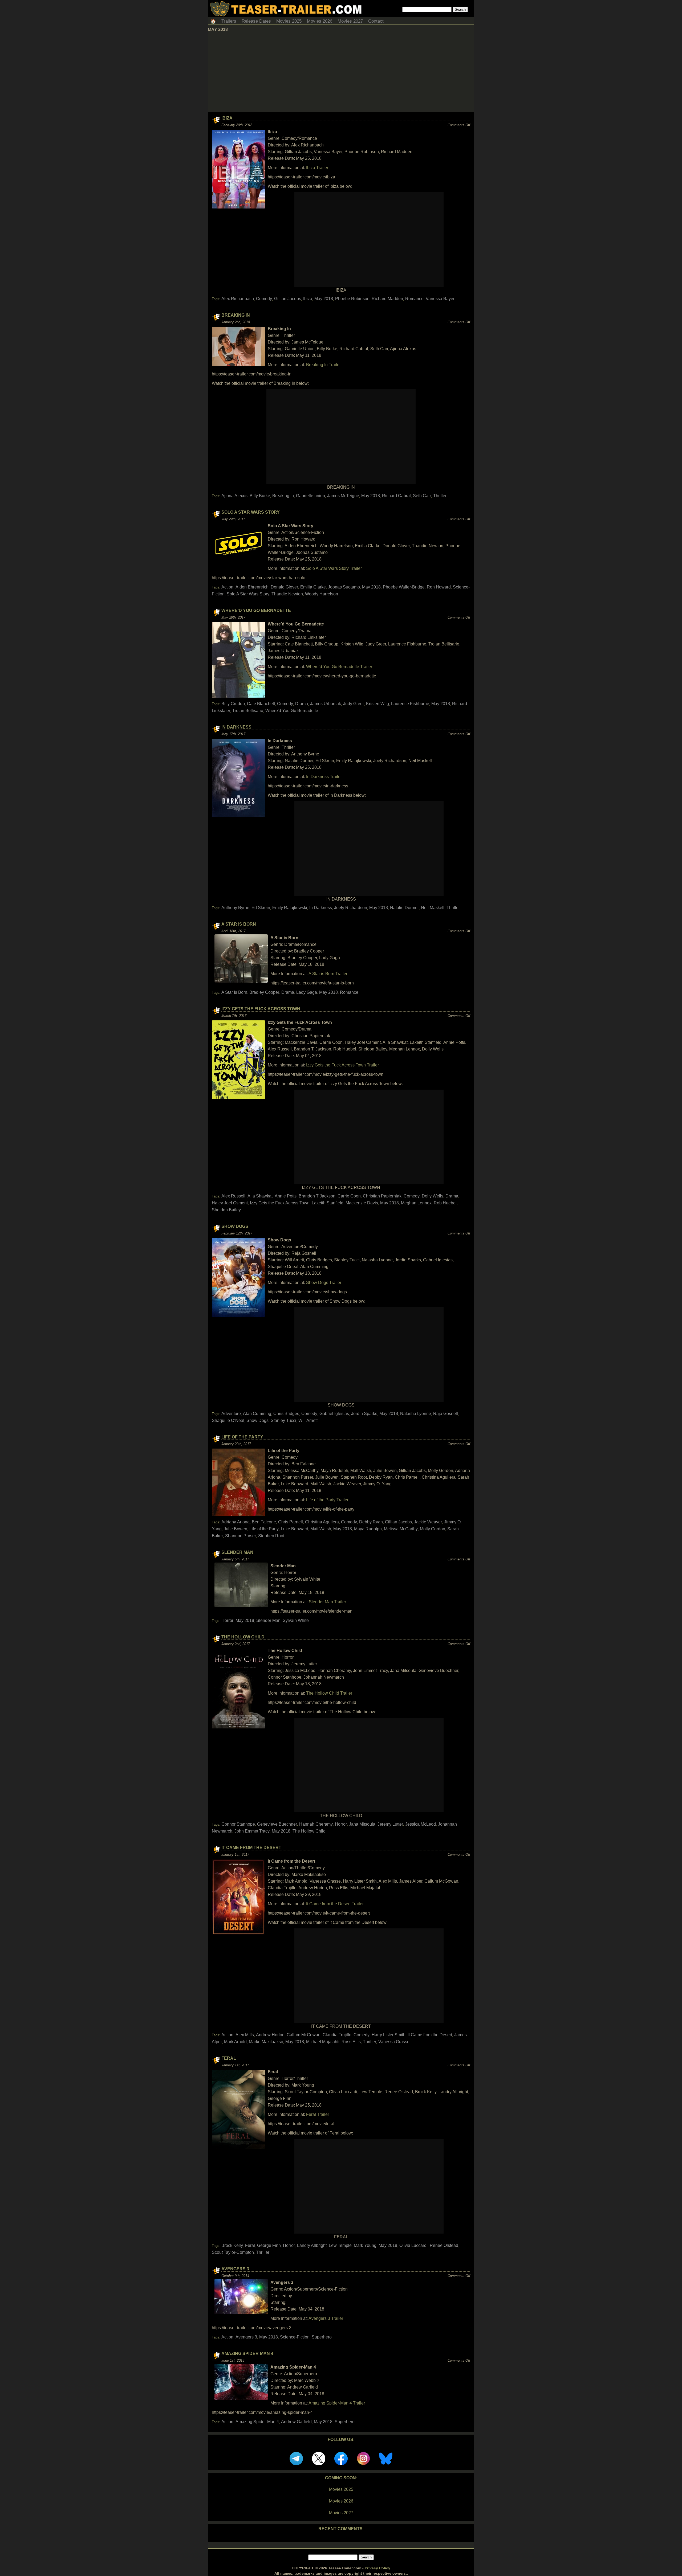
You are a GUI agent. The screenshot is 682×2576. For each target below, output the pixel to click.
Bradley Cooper (264, 992)
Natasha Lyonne (416, 1414)
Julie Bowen (236, 1529)
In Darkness (236, 727)
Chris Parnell (291, 1522)
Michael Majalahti (323, 2042)
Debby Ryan (371, 1522)
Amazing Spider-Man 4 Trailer (337, 2403)
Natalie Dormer (404, 908)
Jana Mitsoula (362, 1824)
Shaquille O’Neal (228, 1420)
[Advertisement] (341, 72)
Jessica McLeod (421, 1824)
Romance (414, 299)
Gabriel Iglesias (334, 1414)
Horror (227, 1620)
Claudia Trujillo (337, 2035)
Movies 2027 (350, 21)
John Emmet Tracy (252, 1831)
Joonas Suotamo (344, 587)
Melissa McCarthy (401, 1529)
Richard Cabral (396, 496)
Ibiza (227, 118)
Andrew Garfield (296, 2422)
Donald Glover (284, 587)
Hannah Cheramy (316, 1824)
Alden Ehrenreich (252, 587)
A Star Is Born (234, 992)
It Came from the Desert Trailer (335, 1904)
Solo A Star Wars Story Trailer (334, 568)
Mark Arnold (235, 2042)
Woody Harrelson (322, 594)
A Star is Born (239, 924)
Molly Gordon (433, 1529)
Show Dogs (235, 1226)
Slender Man (237, 1552)
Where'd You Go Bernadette (292, 711)
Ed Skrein (261, 908)
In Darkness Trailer (324, 777)
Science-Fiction (295, 2337)
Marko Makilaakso (266, 2042)
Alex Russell (233, 1196)
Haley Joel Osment (230, 1203)
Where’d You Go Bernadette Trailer (339, 667)
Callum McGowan (304, 2035)
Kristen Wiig (377, 704)
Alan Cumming (257, 1414)
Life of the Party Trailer (327, 1500)
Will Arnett (308, 1420)
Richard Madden (387, 299)
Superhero (322, 2337)
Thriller (440, 496)
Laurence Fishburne (410, 704)
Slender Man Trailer (327, 1602)
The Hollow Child (243, 1637)
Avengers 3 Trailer (326, 2318)
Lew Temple (340, 2245)
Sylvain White (296, 1620)
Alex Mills (245, 2035)
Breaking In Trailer (323, 365)
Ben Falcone (264, 1522)
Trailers (229, 21)
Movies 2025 (289, 21)
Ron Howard (439, 587)
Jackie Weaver (428, 1522)
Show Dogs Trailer (324, 1283)
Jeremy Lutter (390, 1824)
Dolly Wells (433, 1196)
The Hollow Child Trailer (329, 1693)
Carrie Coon (349, 1196)
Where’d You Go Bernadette (256, 610)
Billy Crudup (233, 704)
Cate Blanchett (261, 704)
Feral (229, 2058)
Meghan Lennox (416, 1203)
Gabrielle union (310, 496)
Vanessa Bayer (440, 299)
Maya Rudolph (368, 1529)
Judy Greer (354, 704)
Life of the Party (242, 1437)
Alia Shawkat (260, 1196)
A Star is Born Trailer (328, 974)
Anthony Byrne (235, 908)
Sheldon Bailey (226, 1210)
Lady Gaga (307, 992)
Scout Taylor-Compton (233, 2252)
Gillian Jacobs (288, 299)
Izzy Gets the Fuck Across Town (261, 1009)
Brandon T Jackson (317, 1196)
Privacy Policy (377, 2568)
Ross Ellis (351, 2042)
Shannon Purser (241, 1536)
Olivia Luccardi (413, 2245)
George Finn (269, 2245)
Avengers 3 (235, 2269)
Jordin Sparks (364, 1414)
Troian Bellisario (248, 711)
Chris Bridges (286, 1414)
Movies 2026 (320, 21)
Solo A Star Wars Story (251, 512)
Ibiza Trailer (317, 168)
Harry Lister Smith (389, 2035)
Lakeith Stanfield (328, 1203)
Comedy (264, 299)
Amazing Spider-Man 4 (247, 2354)
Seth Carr (422, 496)
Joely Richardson (351, 908)
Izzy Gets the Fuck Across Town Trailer (342, 1065)
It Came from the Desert (251, 1848)
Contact (376, 21)
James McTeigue (343, 496)
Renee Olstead (444, 2245)
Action (227, 587)
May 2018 (324, 299)
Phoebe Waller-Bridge (404, 587)
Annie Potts (286, 1196)
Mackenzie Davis (362, 1203)
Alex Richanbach (238, 299)
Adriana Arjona (236, 1522)
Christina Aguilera (322, 1522)
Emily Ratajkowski (290, 908)
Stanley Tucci (283, 1420)
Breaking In (236, 315)
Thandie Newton (287, 594)
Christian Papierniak (382, 1196)
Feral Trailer (318, 2114)
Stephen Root (271, 1536)
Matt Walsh (321, 1529)
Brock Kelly (232, 2245)
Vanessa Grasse (394, 2042)
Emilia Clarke (313, 587)
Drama (302, 704)
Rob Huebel (445, 1203)
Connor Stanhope (238, 1824)
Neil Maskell (433, 908)
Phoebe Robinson (352, 299)
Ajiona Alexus (234, 496)
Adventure (231, 1414)
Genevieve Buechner (277, 1824)
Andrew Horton (270, 2035)
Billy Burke (260, 496)
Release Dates (256, 21)
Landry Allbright (312, 2245)
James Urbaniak (326, 704)
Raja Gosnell (446, 1414)
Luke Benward (295, 1529)
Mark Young (365, 2245)
